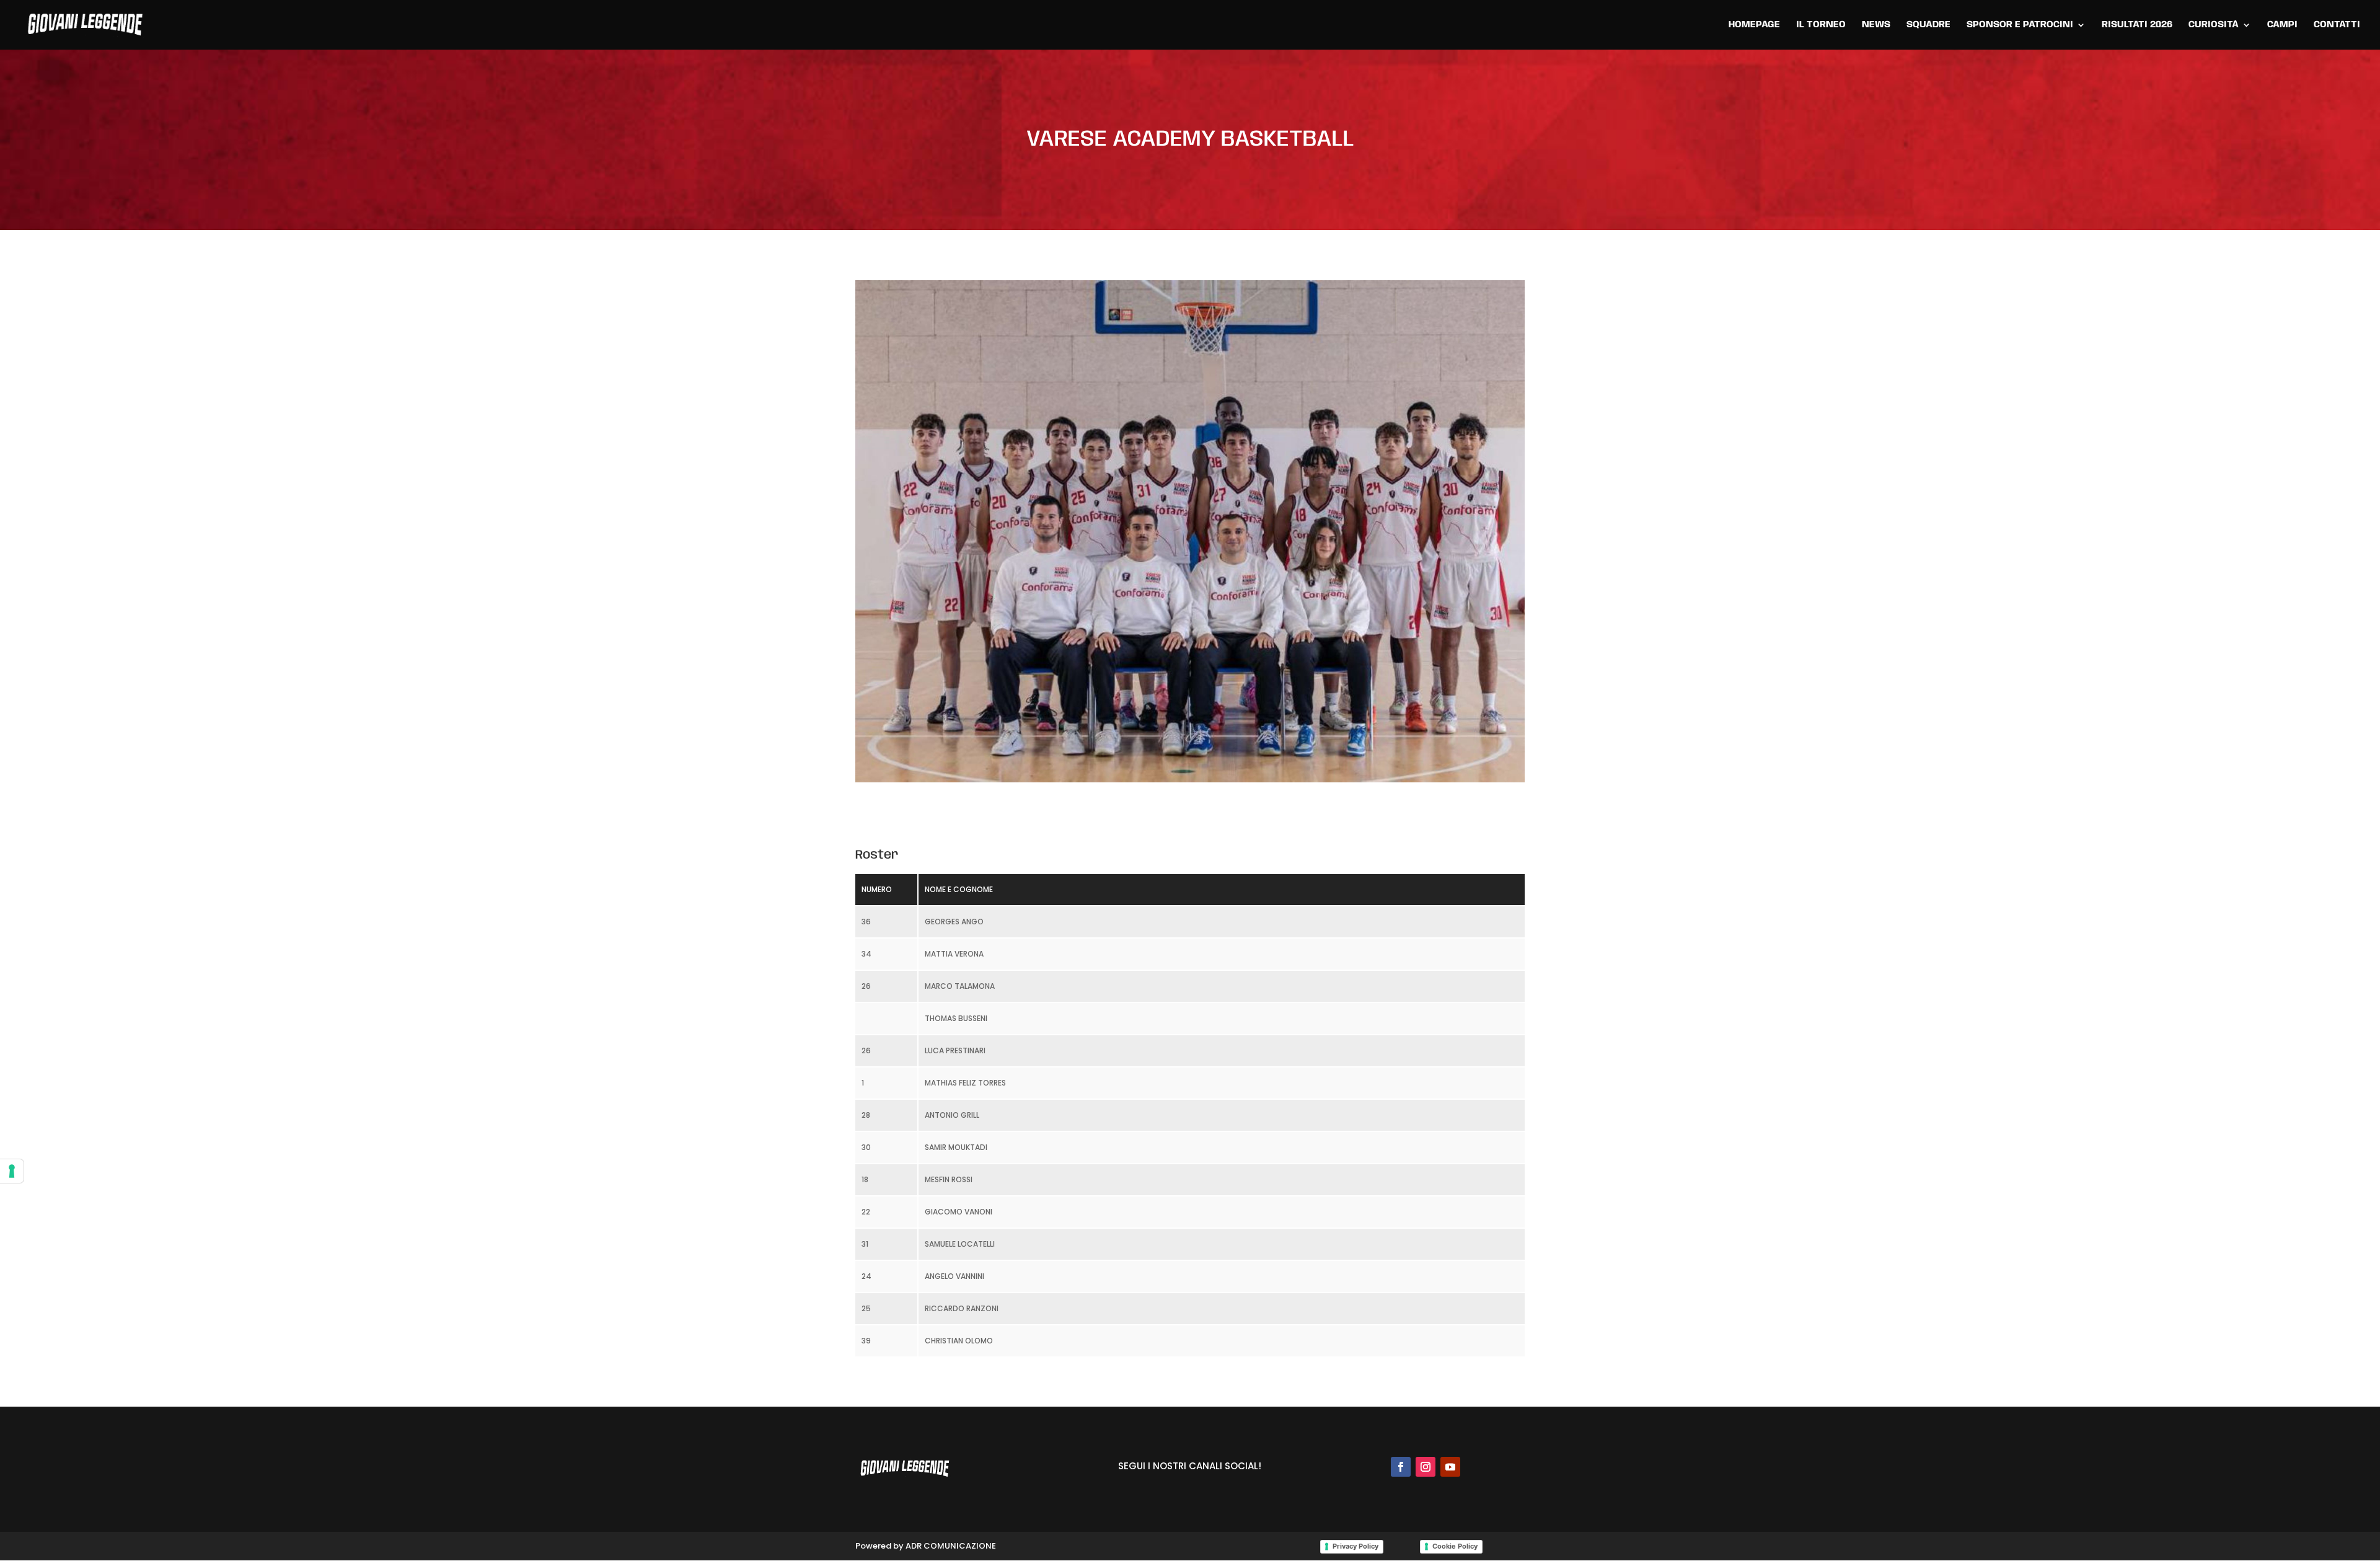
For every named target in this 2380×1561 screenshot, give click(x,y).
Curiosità (2214, 25)
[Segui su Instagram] (1426, 1467)
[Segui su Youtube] (1450, 1467)
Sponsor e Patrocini (2020, 25)
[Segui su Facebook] (1401, 1467)
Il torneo (1821, 25)
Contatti (2337, 25)
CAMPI (2282, 25)
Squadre (1928, 25)
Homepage (1754, 25)
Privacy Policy (1355, 1546)
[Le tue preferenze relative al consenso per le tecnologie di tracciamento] (12, 1171)
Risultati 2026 (2137, 25)
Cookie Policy (1455, 1546)
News (1876, 25)
